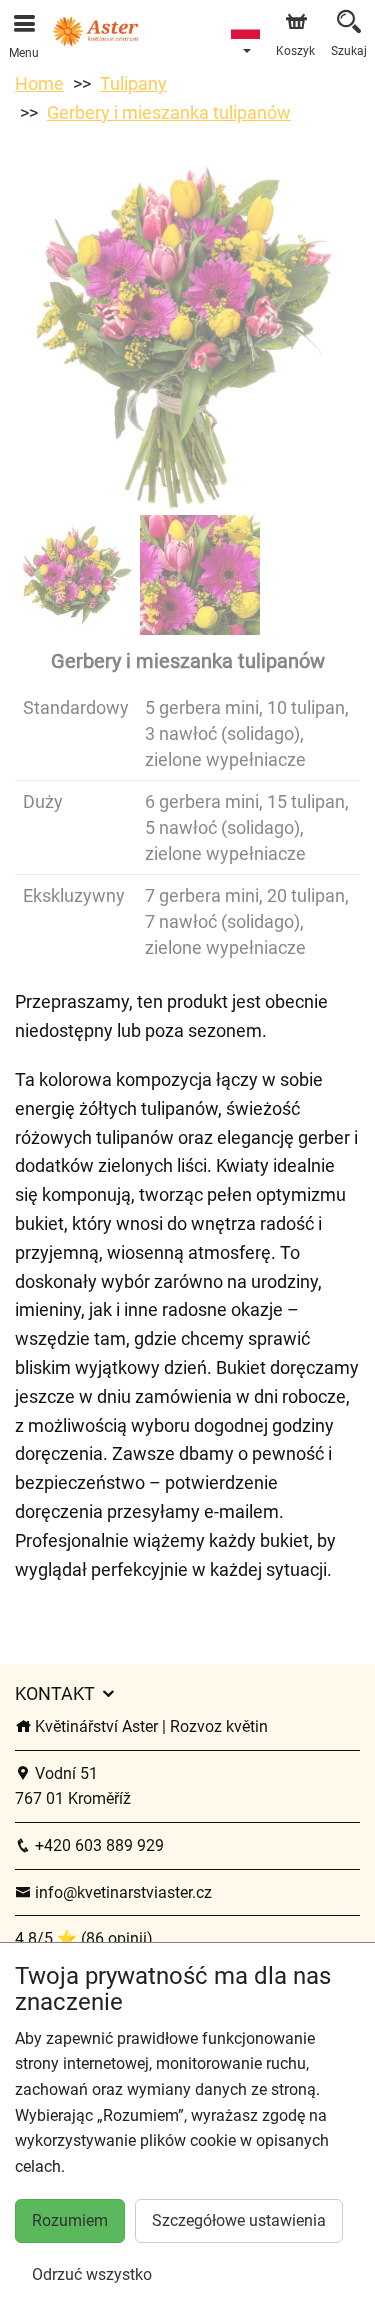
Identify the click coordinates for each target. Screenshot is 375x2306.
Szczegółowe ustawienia (239, 2220)
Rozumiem (70, 2220)
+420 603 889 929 (97, 1845)
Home (39, 83)
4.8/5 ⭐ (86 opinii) (84, 1938)
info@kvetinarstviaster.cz (121, 1892)
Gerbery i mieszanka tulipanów (169, 112)
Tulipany (133, 83)
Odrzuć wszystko (92, 2274)
